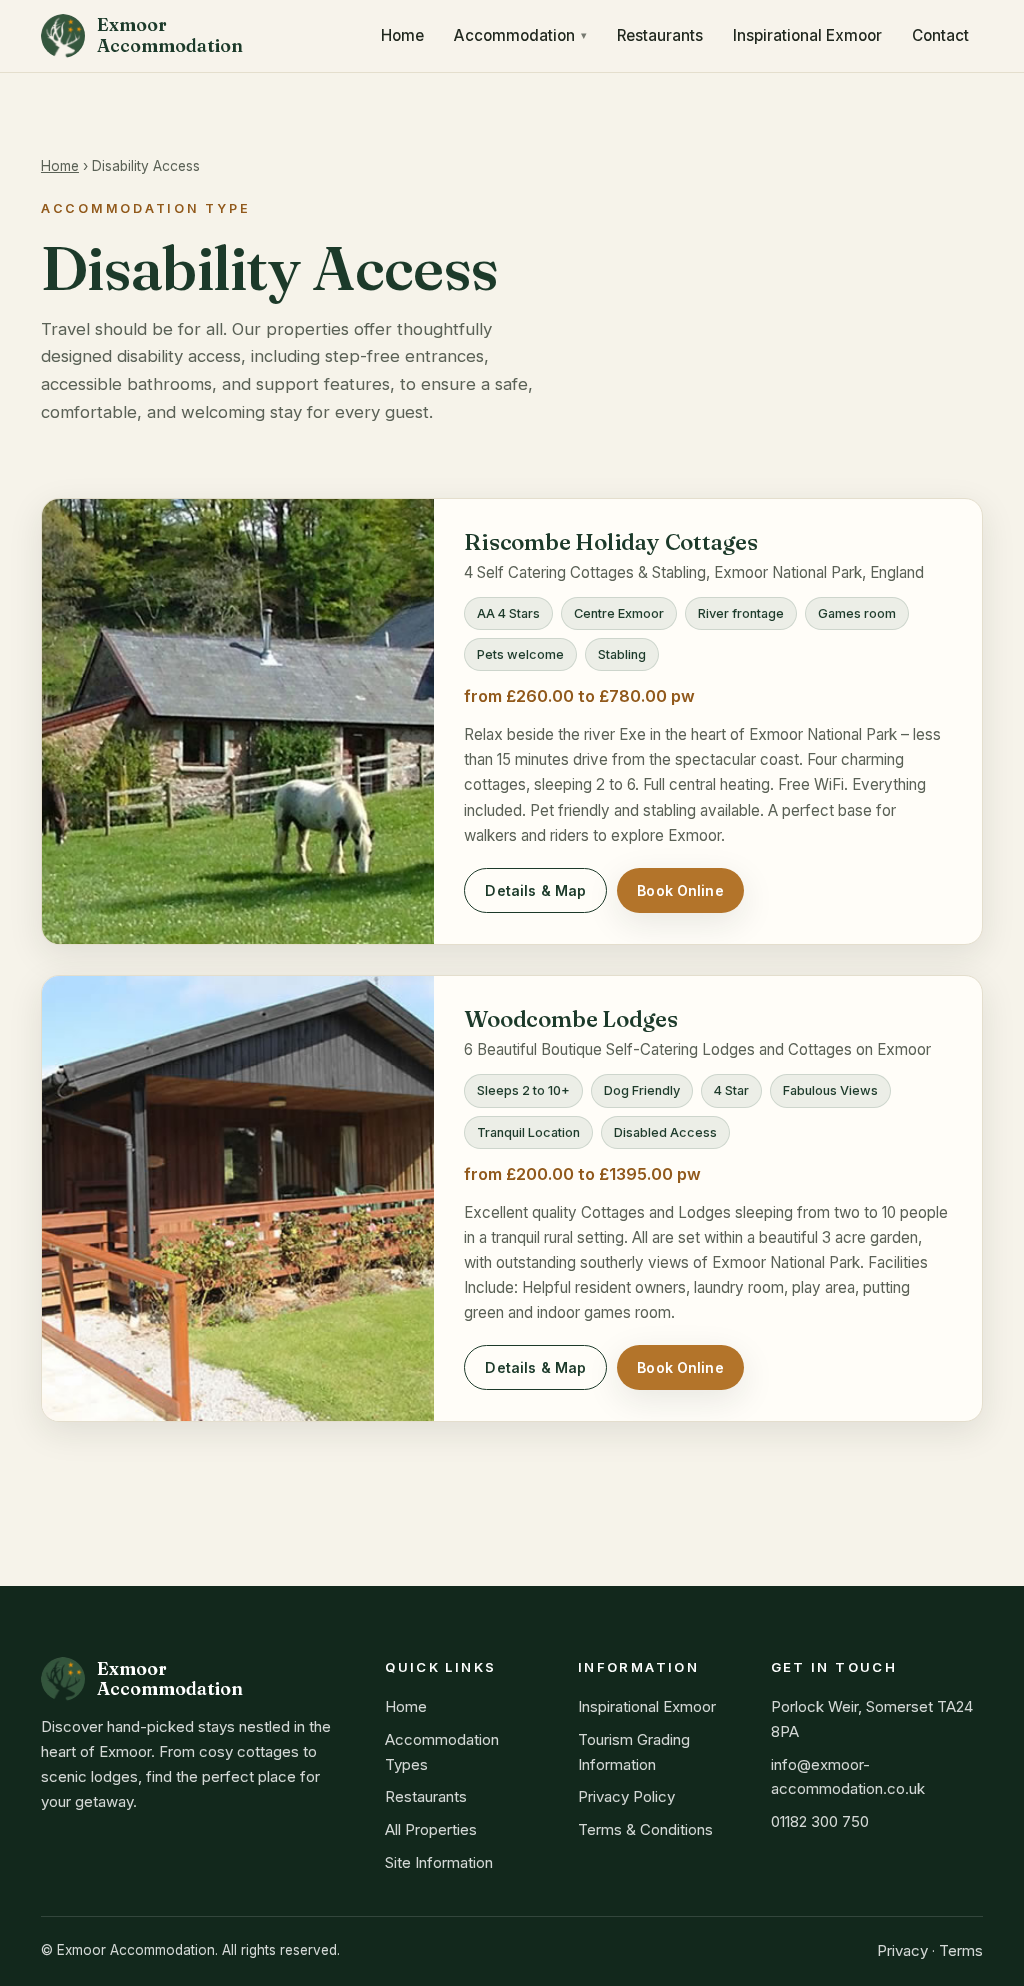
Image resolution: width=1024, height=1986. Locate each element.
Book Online (680, 890)
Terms (961, 1950)
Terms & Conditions (645, 1829)
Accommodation (514, 35)
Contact (940, 35)
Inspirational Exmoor (807, 35)
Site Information (439, 1862)
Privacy (902, 1950)
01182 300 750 (820, 1821)
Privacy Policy (626, 1796)
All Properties (431, 1829)
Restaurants (660, 35)
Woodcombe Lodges (570, 1019)
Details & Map (535, 890)
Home (402, 35)
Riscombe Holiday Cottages (610, 542)
